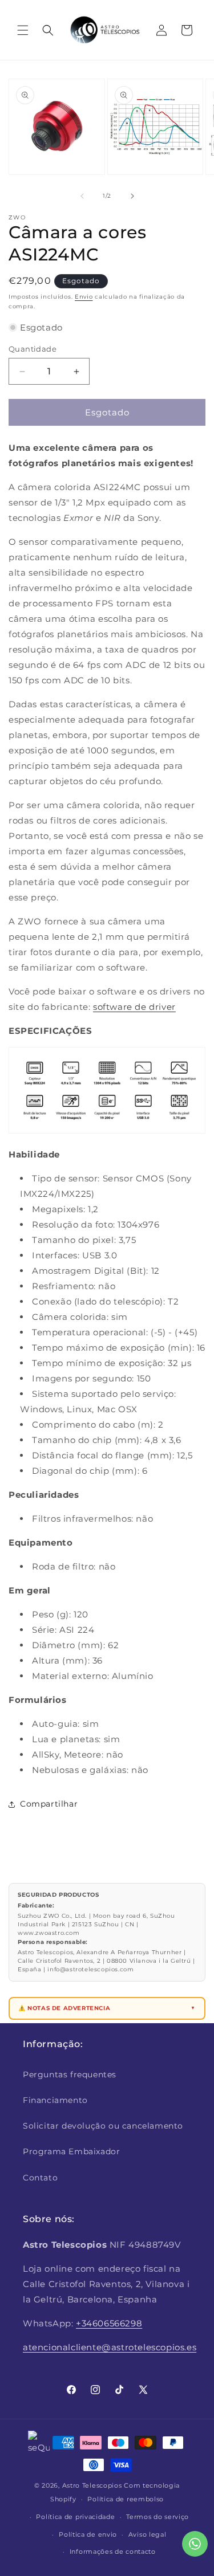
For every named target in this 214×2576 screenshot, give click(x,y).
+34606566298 (109, 2323)
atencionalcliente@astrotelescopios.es (110, 2347)
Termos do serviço (158, 2517)
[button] (23, 30)
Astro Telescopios (92, 2485)
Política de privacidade (75, 2517)
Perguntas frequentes (70, 2074)
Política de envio (88, 2534)
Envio (84, 297)
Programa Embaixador (71, 2151)
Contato (40, 2178)
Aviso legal (148, 2534)
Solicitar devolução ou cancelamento (103, 2126)
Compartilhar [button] (49, 1804)
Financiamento (55, 2100)
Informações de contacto (113, 2551)
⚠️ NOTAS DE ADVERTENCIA (64, 2008)
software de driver (134, 1007)
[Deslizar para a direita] (132, 196)
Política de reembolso (126, 2499)
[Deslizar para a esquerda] (82, 196)
